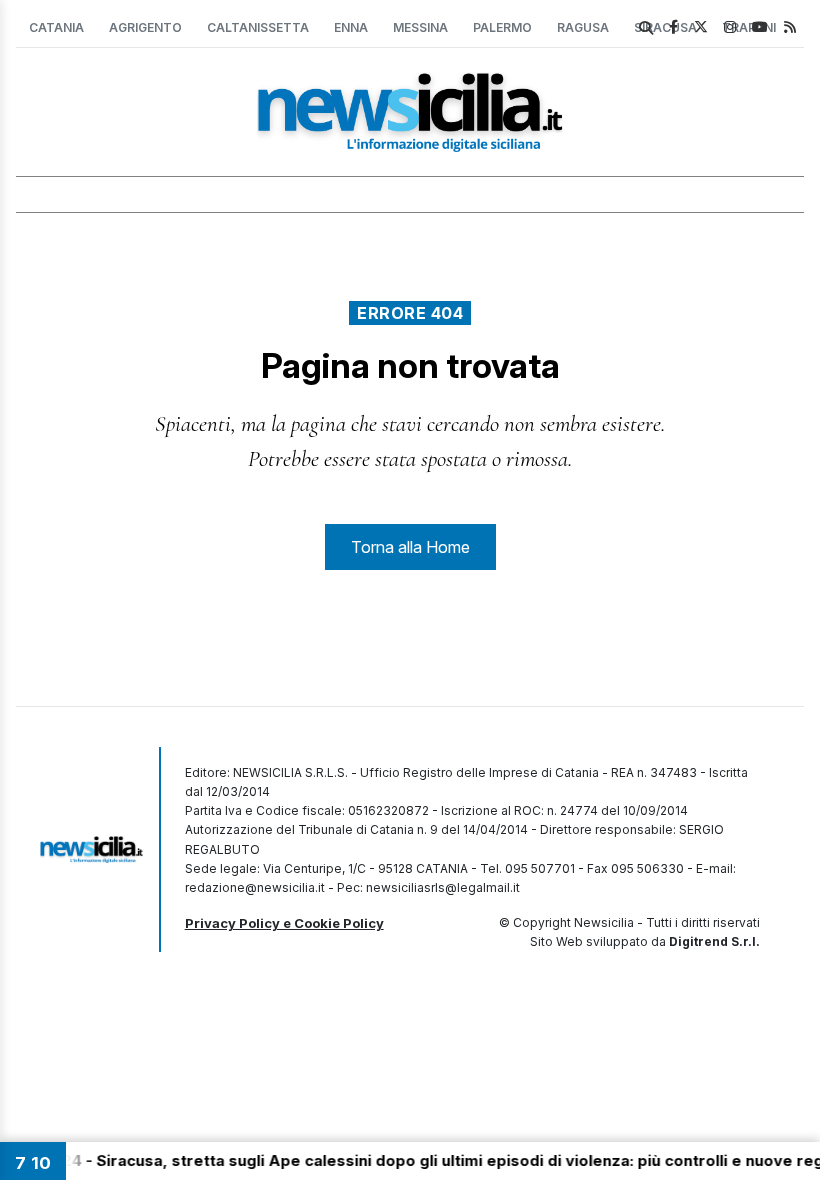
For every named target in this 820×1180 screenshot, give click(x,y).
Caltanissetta (258, 27)
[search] (646, 28)
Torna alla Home (410, 547)
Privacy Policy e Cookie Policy (284, 923)
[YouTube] (760, 26)
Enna (351, 27)
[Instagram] (730, 26)
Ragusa (583, 27)
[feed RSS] (790, 26)
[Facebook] (673, 26)
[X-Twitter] (701, 26)
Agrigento (145, 27)
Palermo (502, 27)
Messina (420, 27)
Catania (56, 27)
